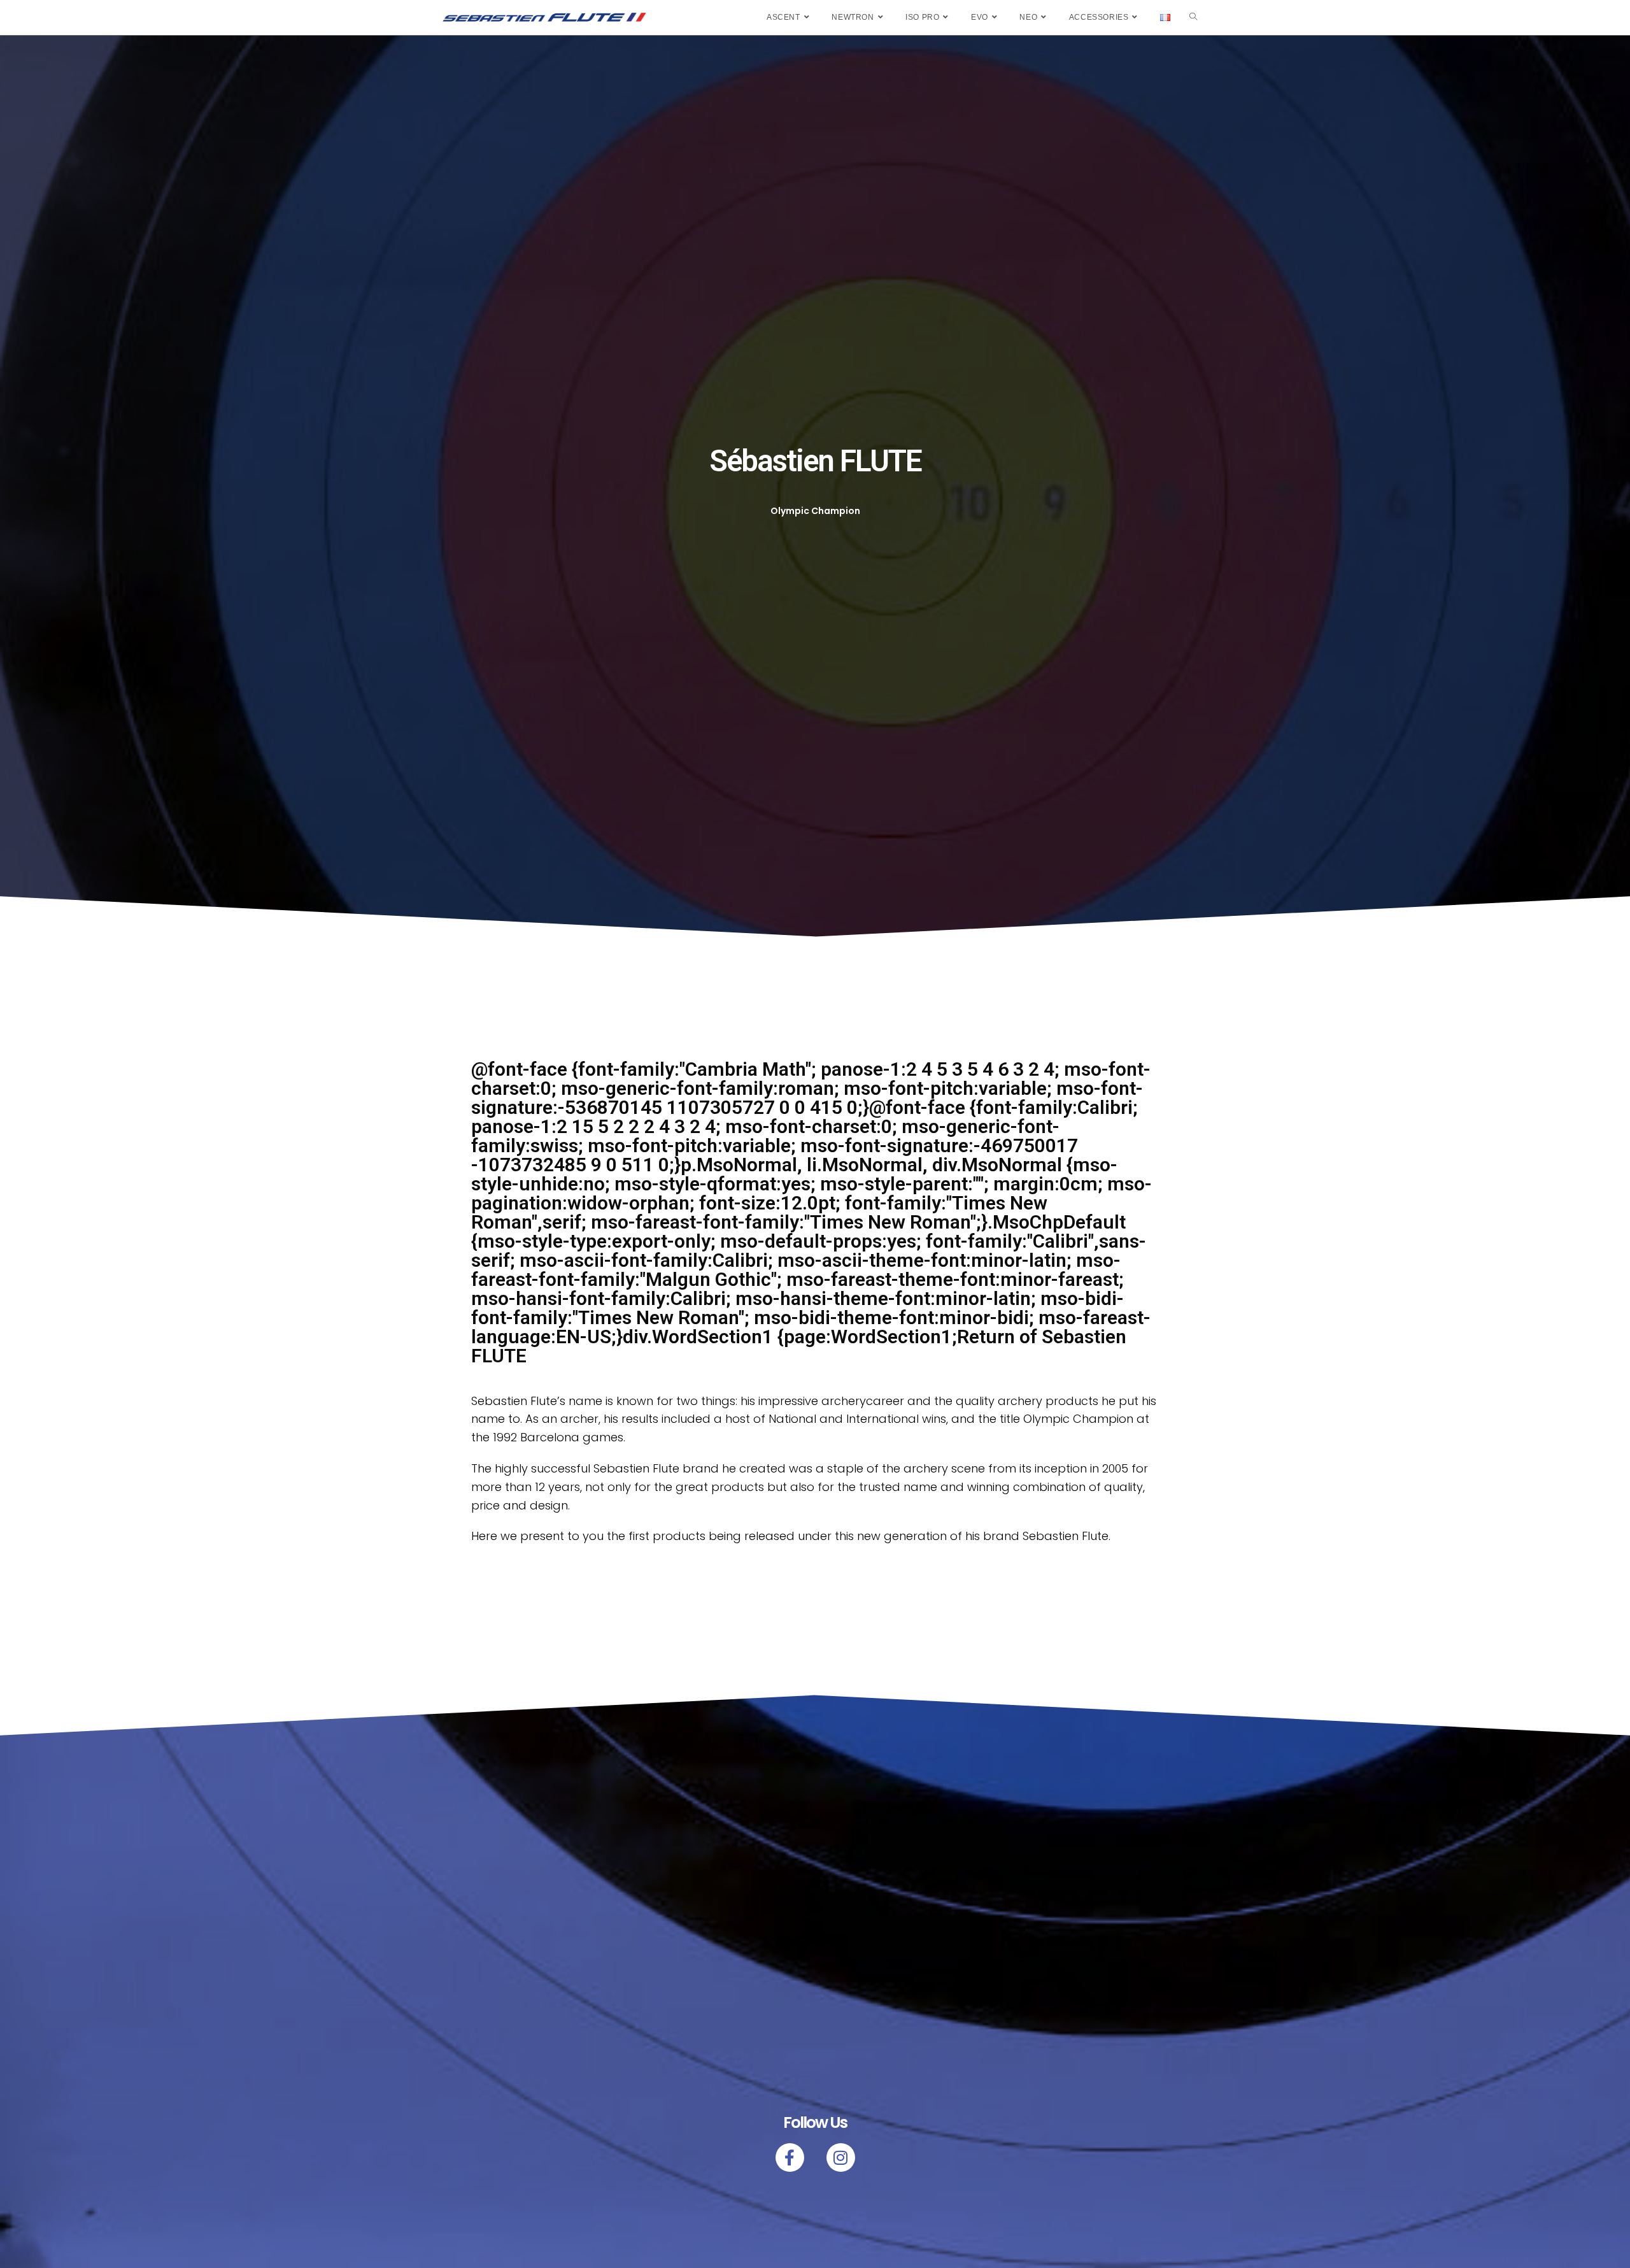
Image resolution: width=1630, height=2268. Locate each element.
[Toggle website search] (1193, 18)
